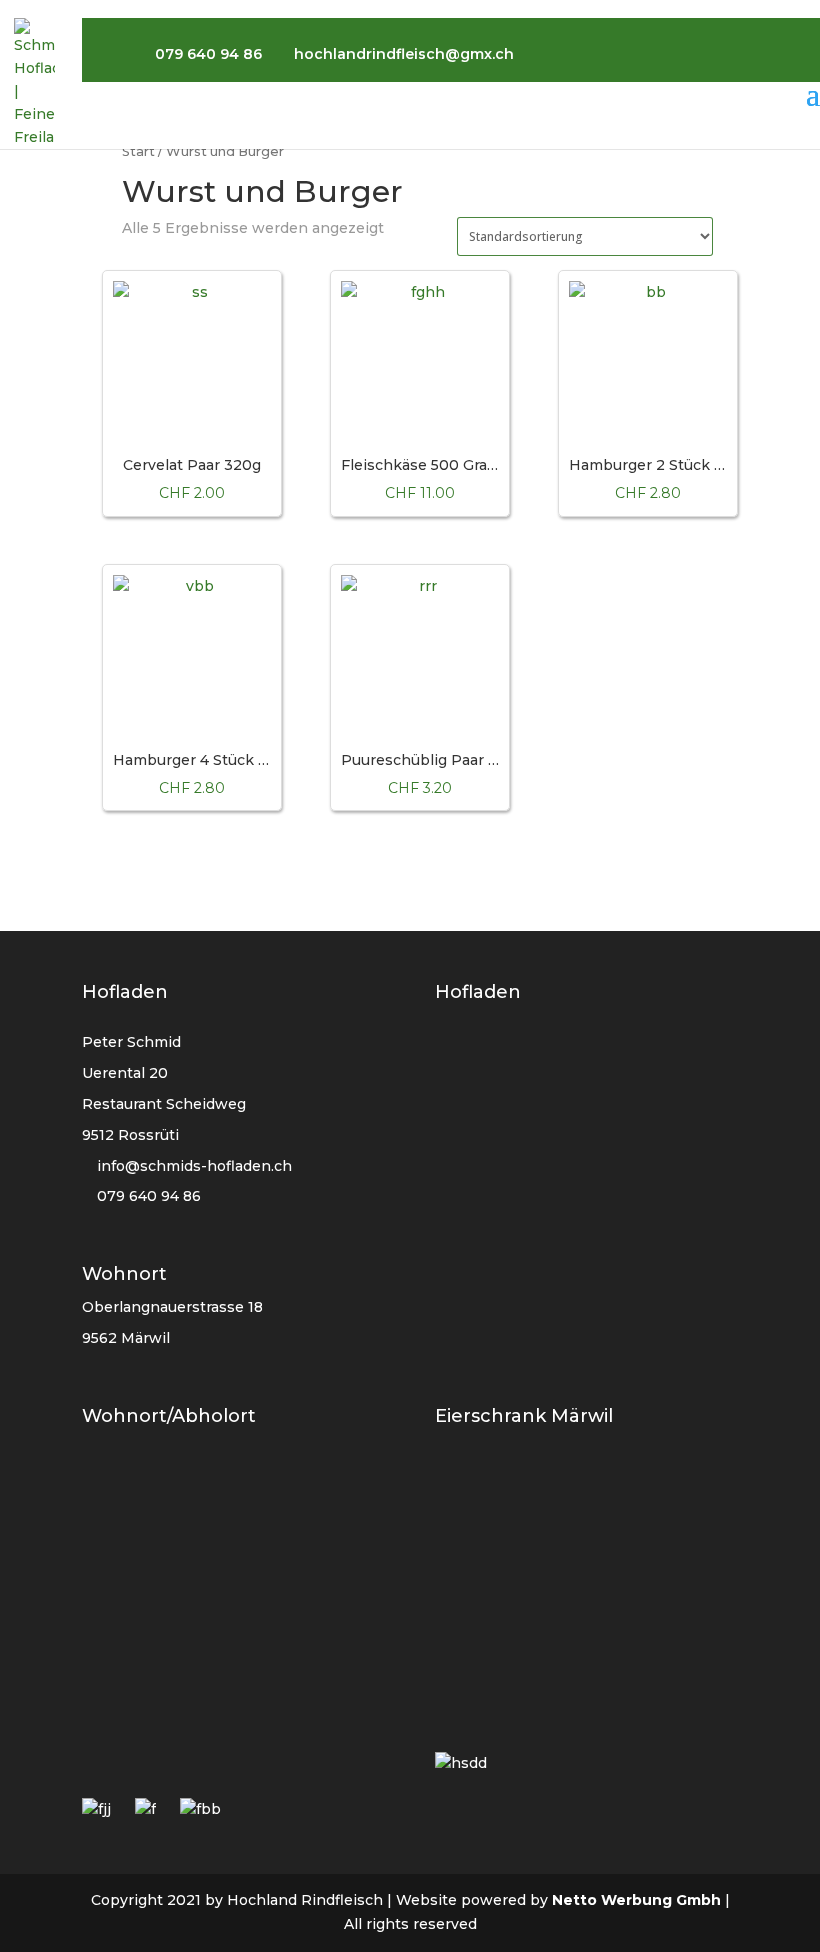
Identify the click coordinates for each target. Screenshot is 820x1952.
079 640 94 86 (147, 1196)
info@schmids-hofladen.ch (194, 1166)
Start (138, 151)
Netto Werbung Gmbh (636, 1900)
